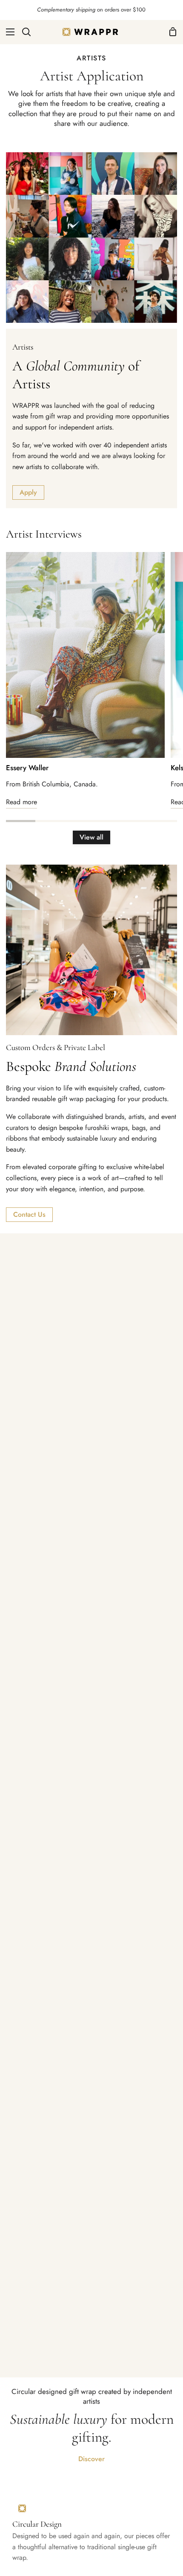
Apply (28, 492)
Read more (21, 802)
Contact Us (29, 1214)
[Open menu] (8, 32)
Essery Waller (27, 768)
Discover (91, 2459)
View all (91, 837)
